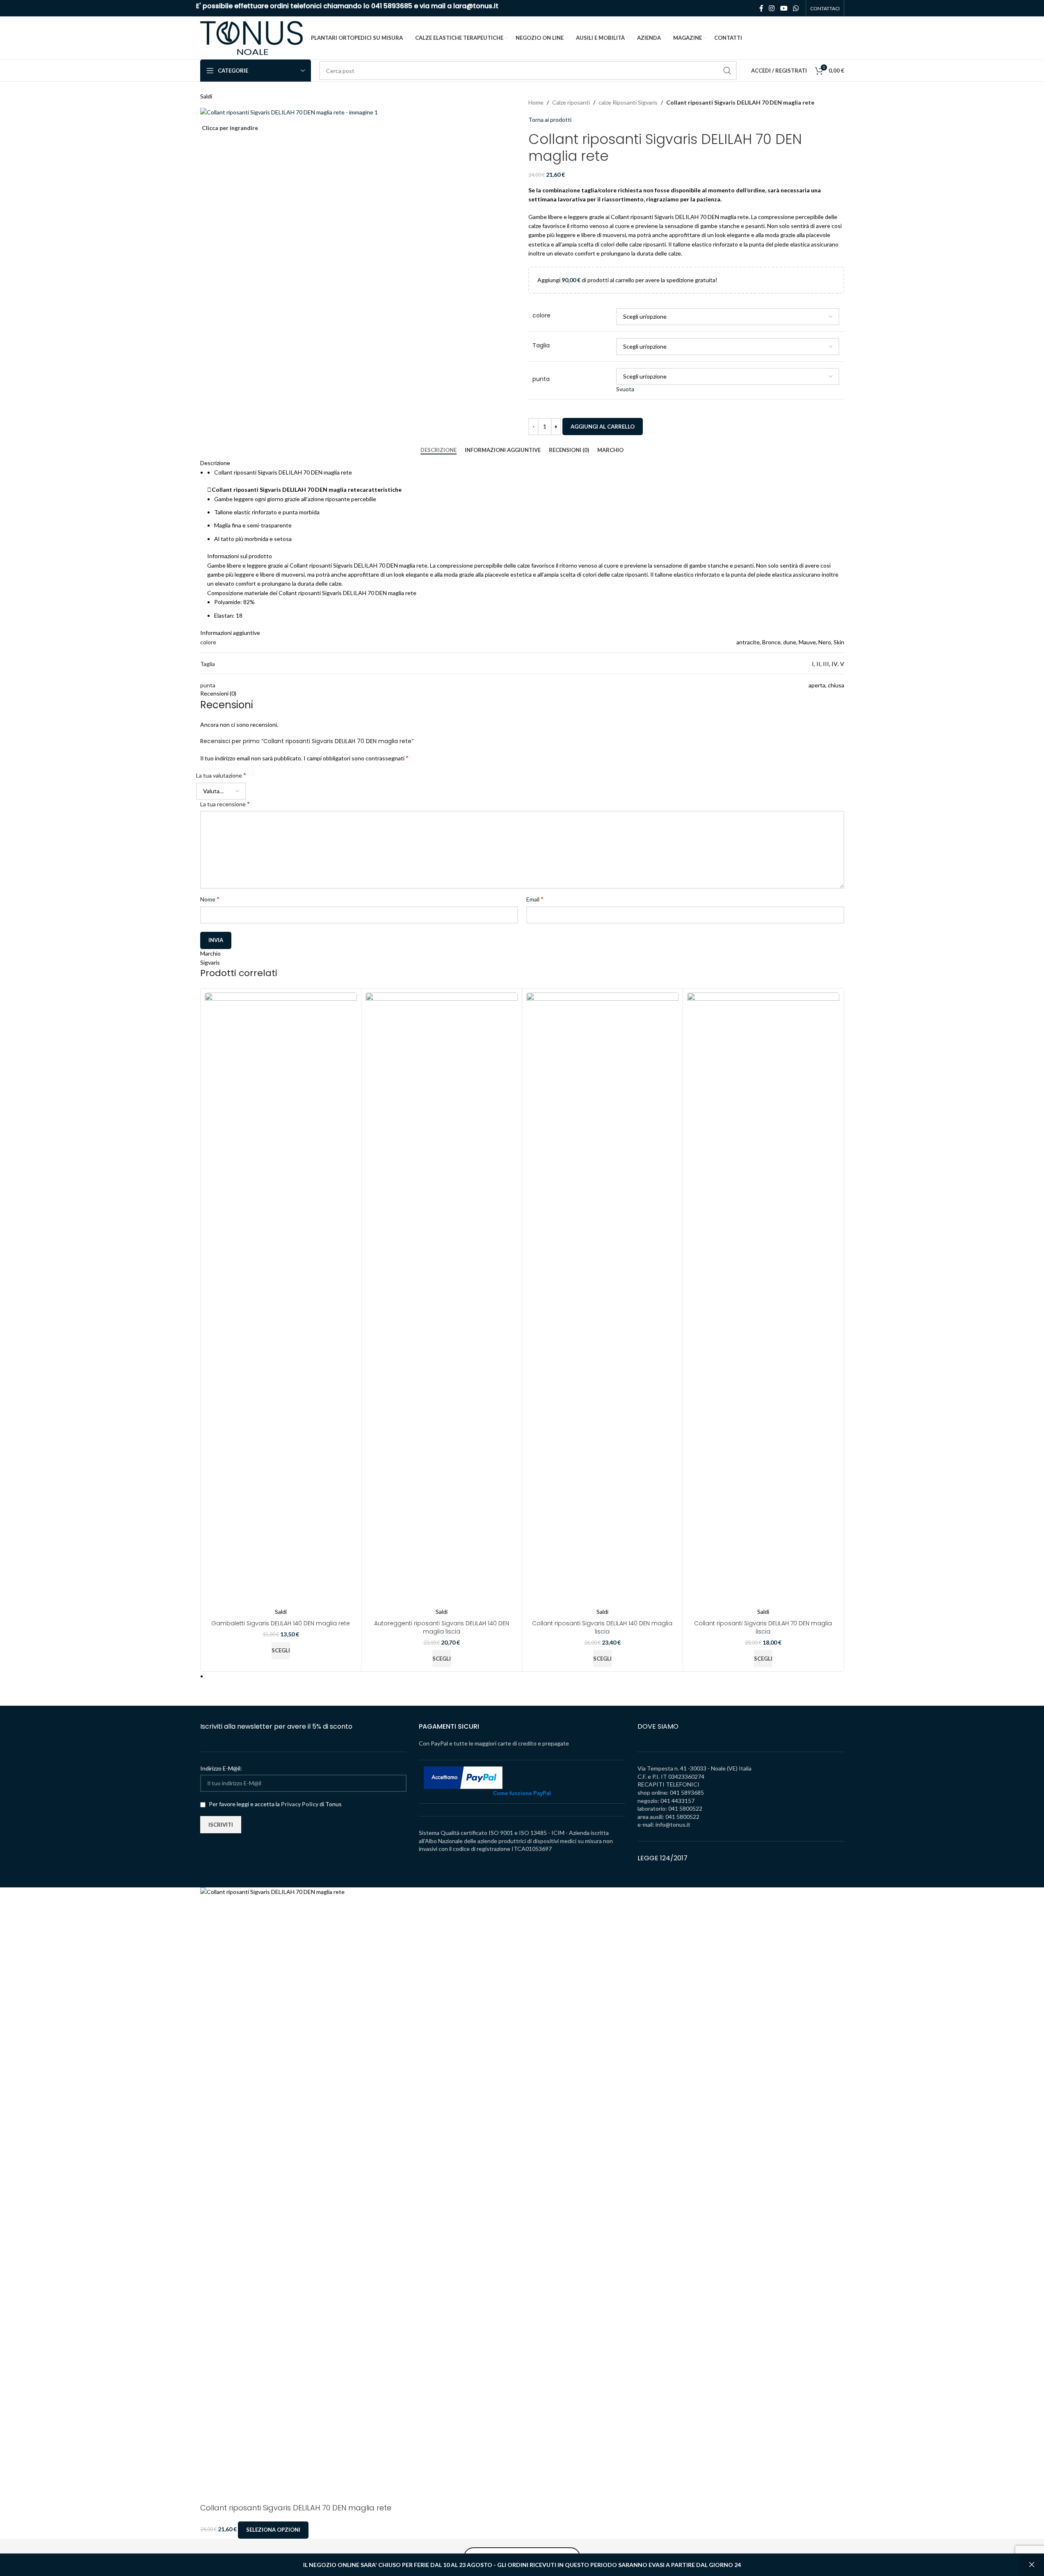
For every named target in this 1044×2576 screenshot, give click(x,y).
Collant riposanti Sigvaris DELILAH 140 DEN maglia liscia (602, 1627)
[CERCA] (727, 71)
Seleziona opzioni (273, 2530)
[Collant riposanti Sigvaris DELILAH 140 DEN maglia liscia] (602, 1300)
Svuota (625, 389)
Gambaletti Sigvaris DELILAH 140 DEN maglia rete (281, 1623)
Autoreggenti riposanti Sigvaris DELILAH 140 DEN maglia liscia (442, 1627)
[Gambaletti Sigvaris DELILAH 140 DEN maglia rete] (281, 1300)
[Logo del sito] (251, 37)
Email (535, 899)
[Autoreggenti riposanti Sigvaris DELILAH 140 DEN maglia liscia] (442, 1300)
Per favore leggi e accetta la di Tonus (275, 1804)
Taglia (541, 346)
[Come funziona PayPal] (463, 1777)
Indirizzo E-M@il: (221, 1768)
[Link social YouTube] (784, 8)
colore (541, 316)
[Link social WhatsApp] (796, 8)
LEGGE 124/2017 (662, 1858)
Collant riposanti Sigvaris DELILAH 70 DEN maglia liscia (763, 1627)
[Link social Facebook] (761, 8)
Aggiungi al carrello (603, 427)
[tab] (439, 450)
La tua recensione (225, 804)
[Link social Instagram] (772, 8)
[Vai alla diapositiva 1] (526, 1676)
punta (541, 379)
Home (536, 102)
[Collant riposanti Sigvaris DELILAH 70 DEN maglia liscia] (763, 1300)
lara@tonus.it (476, 6)
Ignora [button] (1032, 2565)
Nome (210, 899)
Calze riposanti (571, 102)
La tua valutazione (221, 775)
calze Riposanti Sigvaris (628, 102)
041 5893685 (392, 6)
